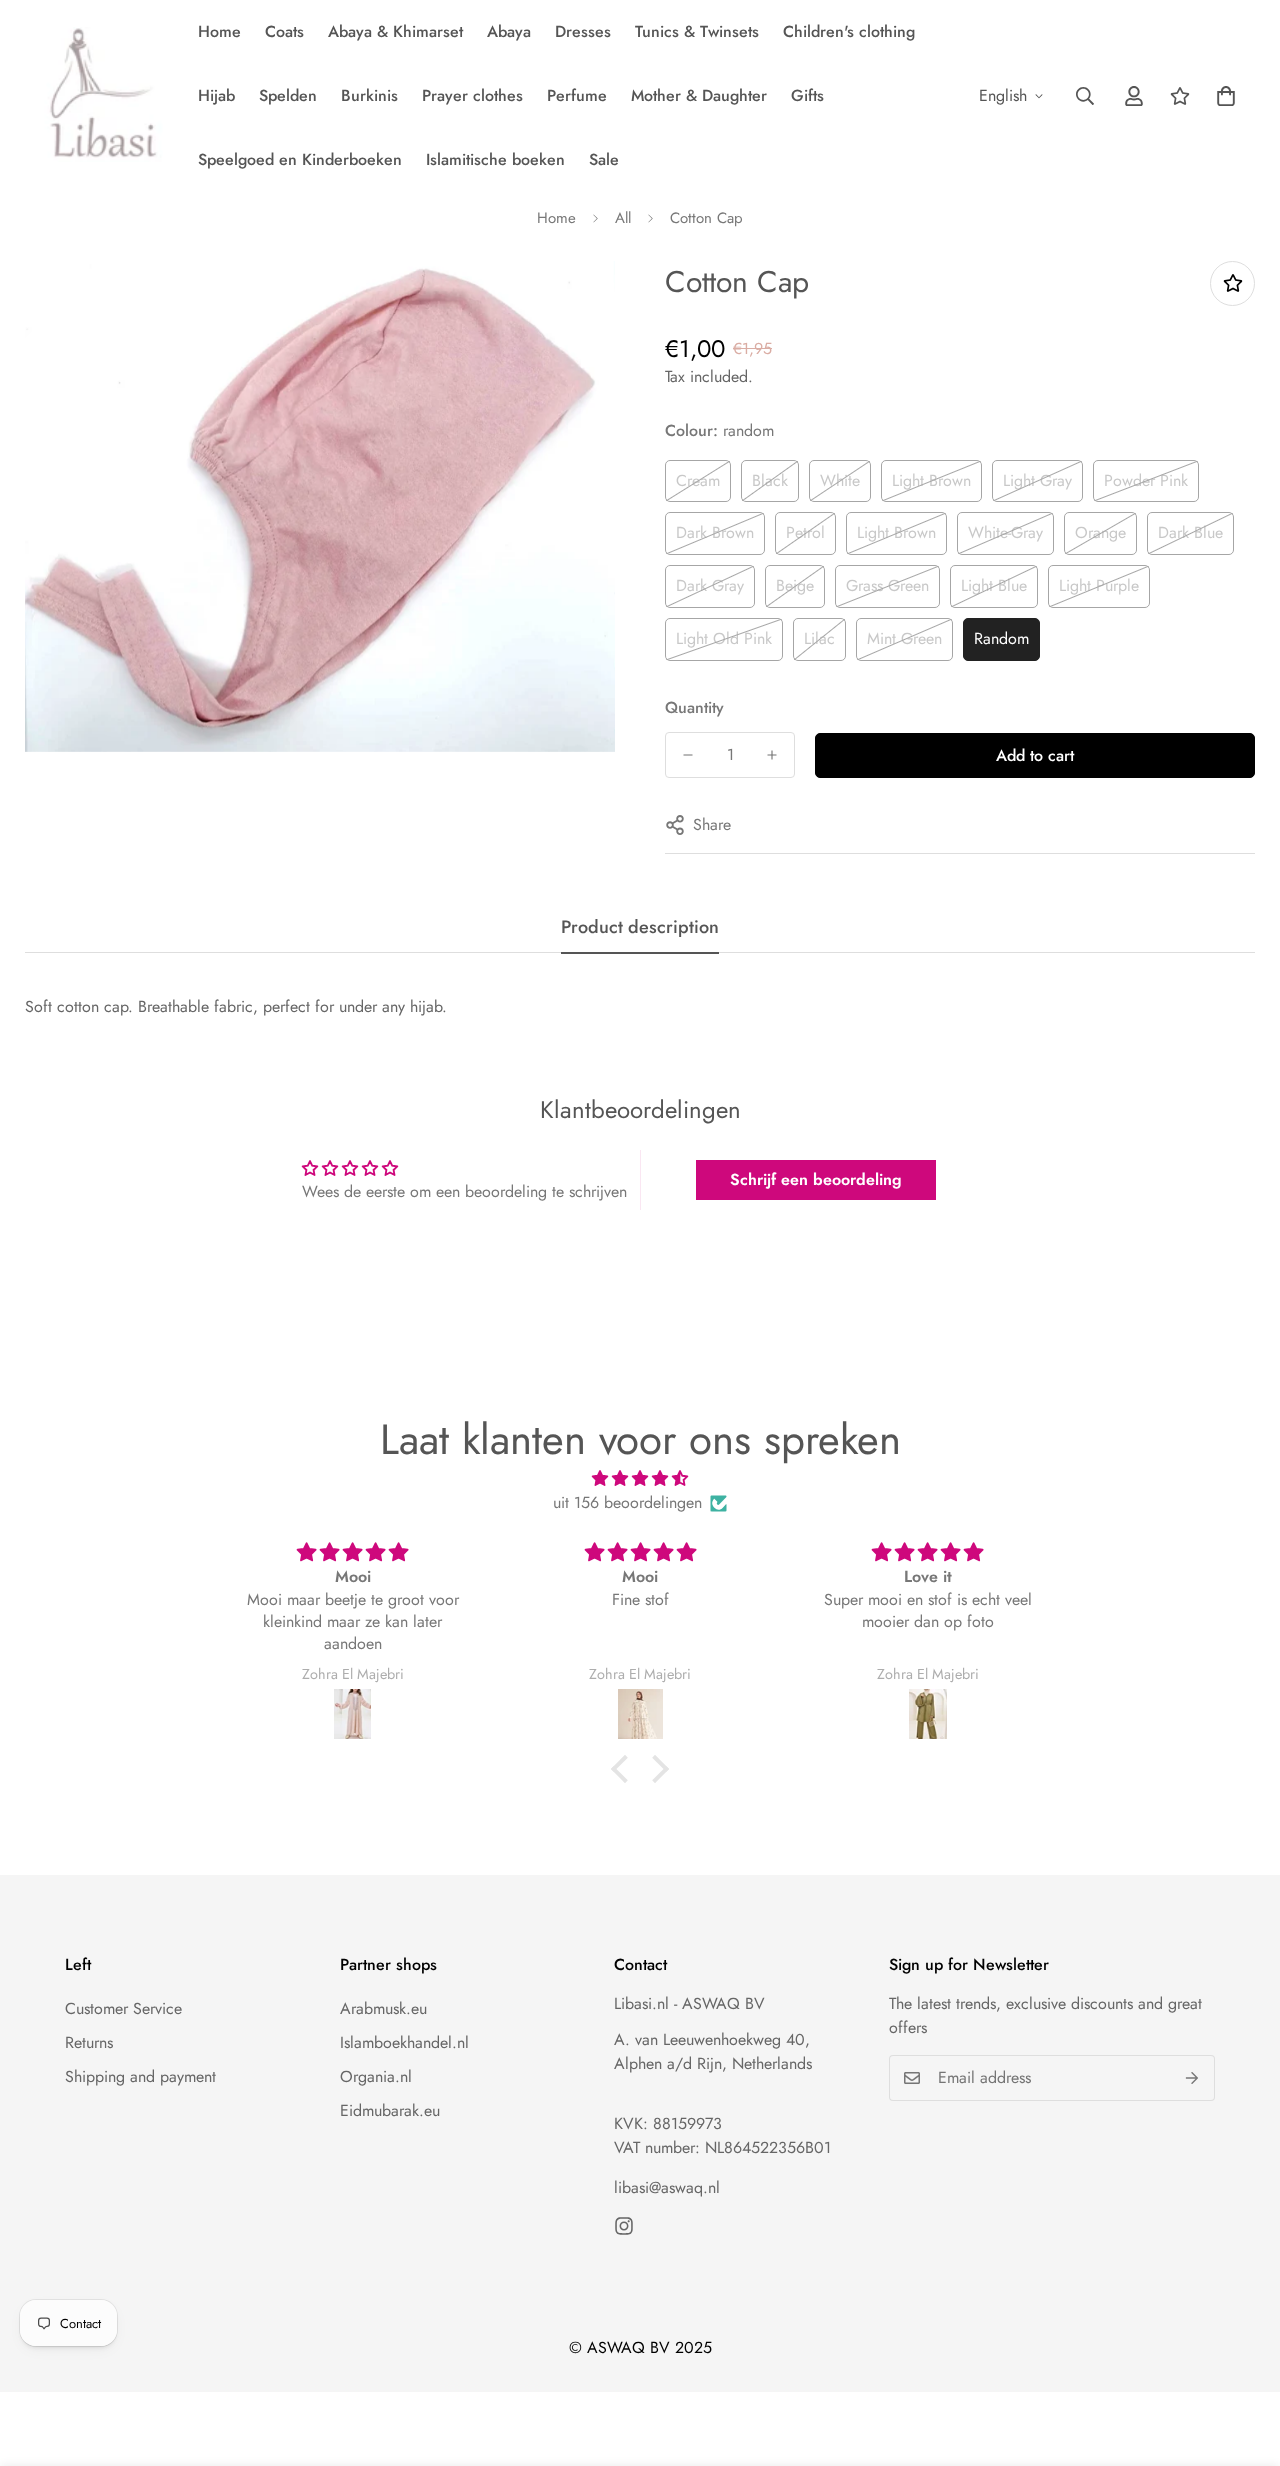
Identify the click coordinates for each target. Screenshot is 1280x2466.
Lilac (819, 638)
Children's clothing (849, 31)
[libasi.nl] (97, 96)
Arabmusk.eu (383, 2008)
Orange (1100, 532)
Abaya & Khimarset (395, 31)
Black (770, 480)
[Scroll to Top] (1241, 2357)
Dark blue (1190, 532)
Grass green (887, 585)
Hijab (216, 95)
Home (219, 31)
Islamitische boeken (495, 159)
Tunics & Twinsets (697, 31)
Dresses (583, 31)
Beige (795, 585)
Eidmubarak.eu (390, 2110)
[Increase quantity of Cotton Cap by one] (772, 755)
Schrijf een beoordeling (816, 1179)
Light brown (896, 532)
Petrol (805, 532)
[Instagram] (624, 2226)
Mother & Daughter (699, 95)
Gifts (807, 95)
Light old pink (724, 638)
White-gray (1005, 532)
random (1001, 638)
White (840, 480)
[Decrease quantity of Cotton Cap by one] (688, 755)
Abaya (509, 31)
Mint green (904, 638)
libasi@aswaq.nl (667, 2187)
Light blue (994, 585)
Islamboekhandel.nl (404, 2042)
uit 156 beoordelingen (627, 1502)
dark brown (715, 532)
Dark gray (710, 585)
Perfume (577, 95)
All (623, 218)
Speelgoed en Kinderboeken (300, 159)
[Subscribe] (1192, 2078)
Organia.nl (376, 2076)
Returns (89, 2042)
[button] (1226, 96)
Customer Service (123, 2008)
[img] (640, 1478)
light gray (1037, 480)
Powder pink (1146, 480)
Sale (604, 159)
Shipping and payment (140, 2076)
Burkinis (369, 95)
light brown (931, 480)
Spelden (288, 95)
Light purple (1099, 585)
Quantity (694, 707)
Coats (284, 31)
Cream (698, 480)
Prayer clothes (472, 95)
